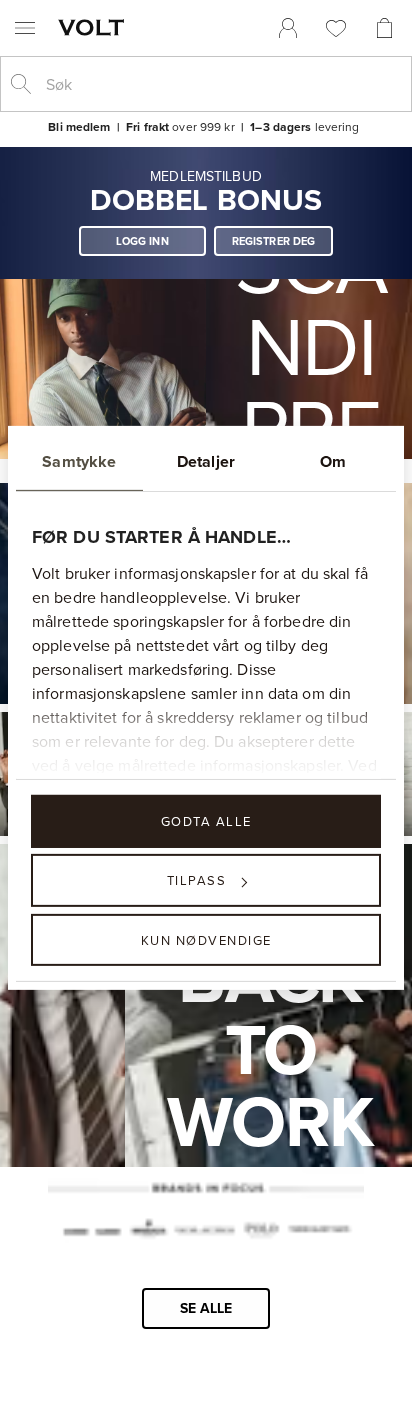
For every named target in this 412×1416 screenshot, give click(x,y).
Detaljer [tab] (206, 461)
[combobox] (222, 84)
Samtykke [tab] (79, 461)
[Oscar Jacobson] (204, 1232)
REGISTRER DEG (274, 241)
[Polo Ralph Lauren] (261, 1232)
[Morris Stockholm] (148, 1231)
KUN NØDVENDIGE (206, 939)
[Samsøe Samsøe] (92, 1232)
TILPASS (197, 880)
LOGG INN (142, 241)
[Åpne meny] (25, 28)
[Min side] (288, 28)
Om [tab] (333, 461)
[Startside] (95, 27)
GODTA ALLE (206, 821)
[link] (288, 28)
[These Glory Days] (318, 1232)
